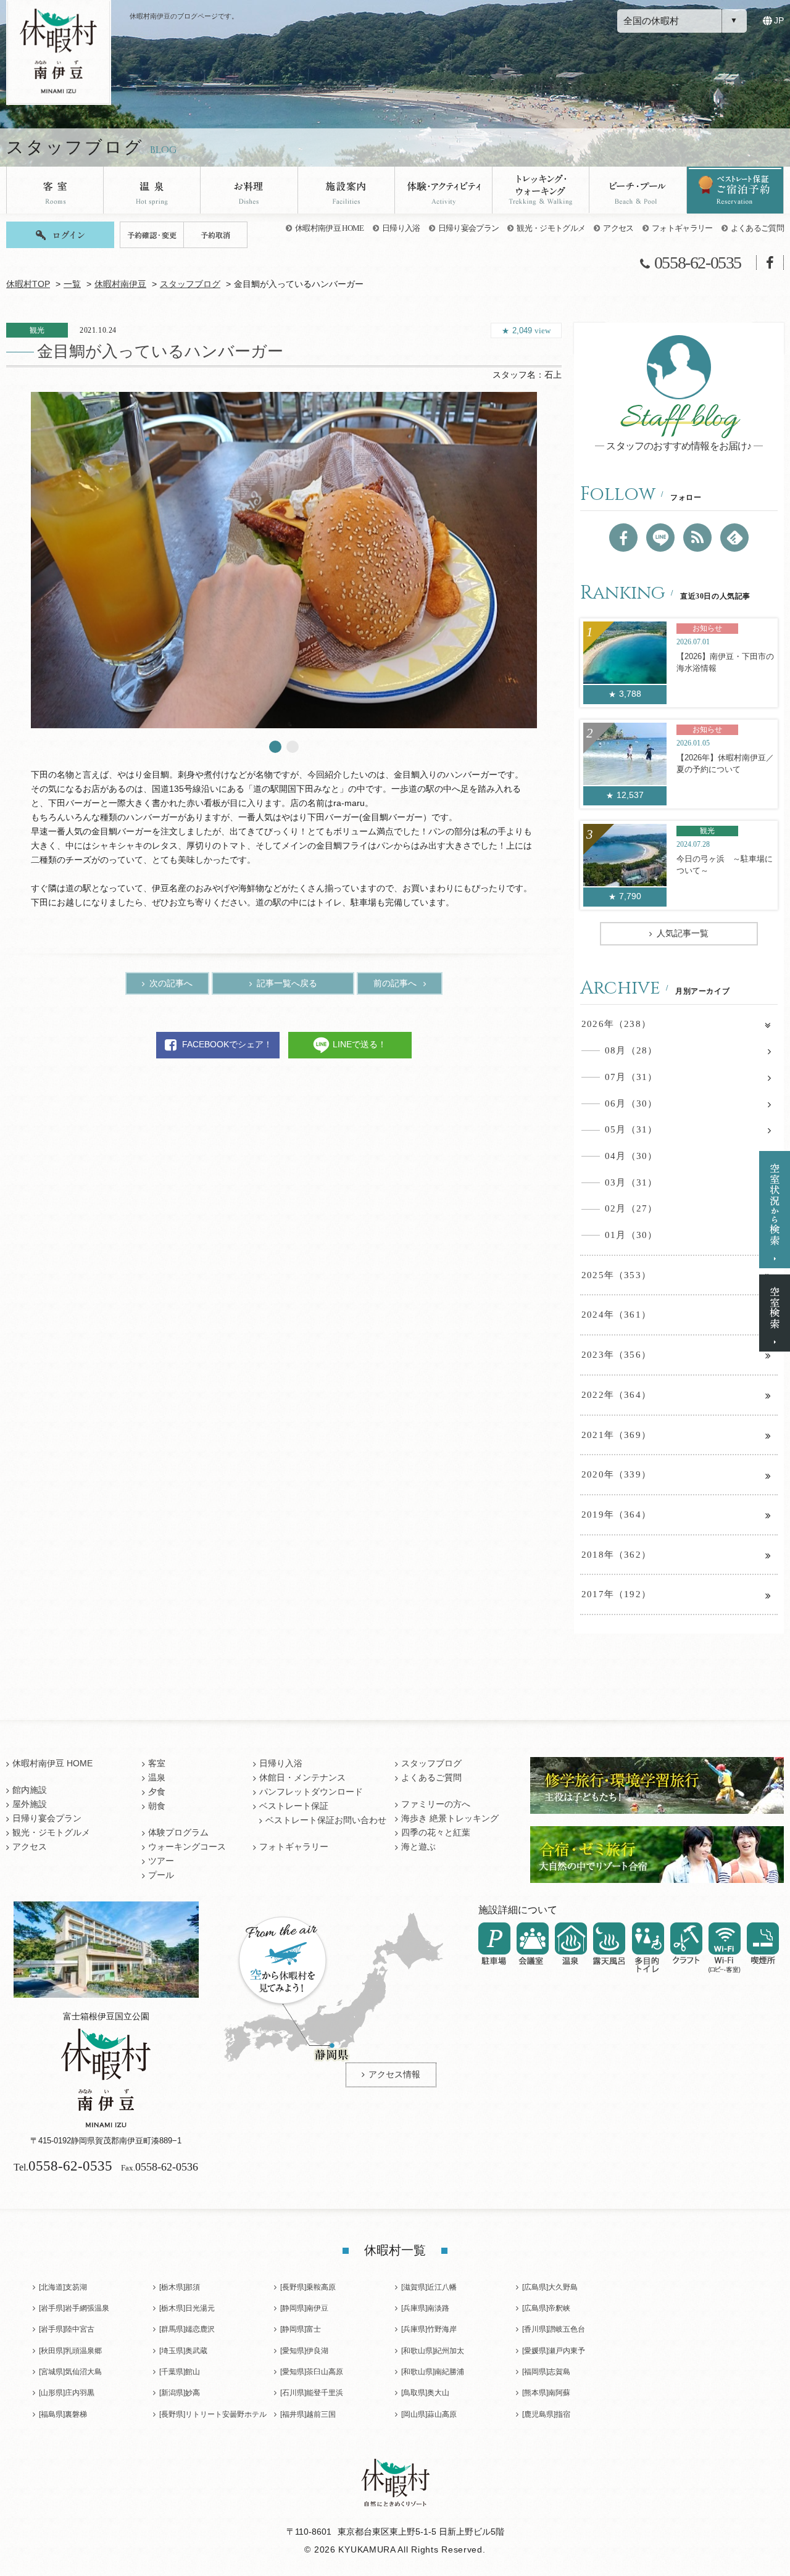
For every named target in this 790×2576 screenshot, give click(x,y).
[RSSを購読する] (697, 538)
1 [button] (275, 747)
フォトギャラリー (682, 228)
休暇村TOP (28, 284)
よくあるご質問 (757, 228)
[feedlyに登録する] (734, 538)
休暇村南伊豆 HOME (330, 228)
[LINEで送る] (660, 538)
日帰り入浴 (401, 228)
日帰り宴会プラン (469, 228)
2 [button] (293, 747)
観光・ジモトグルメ (551, 228)
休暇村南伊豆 (120, 284)
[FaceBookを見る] (623, 538)
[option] (284, 560)
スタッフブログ (190, 284)
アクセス (618, 228)
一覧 (72, 284)
